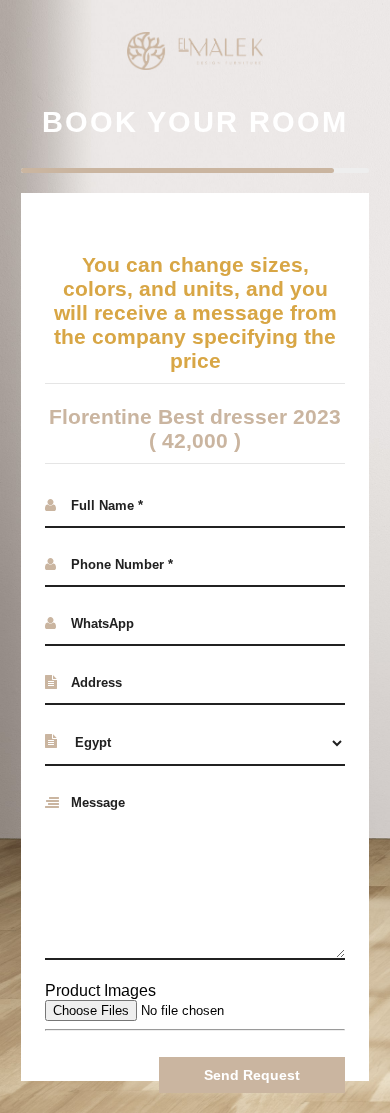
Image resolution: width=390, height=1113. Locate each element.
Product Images (100, 990)
